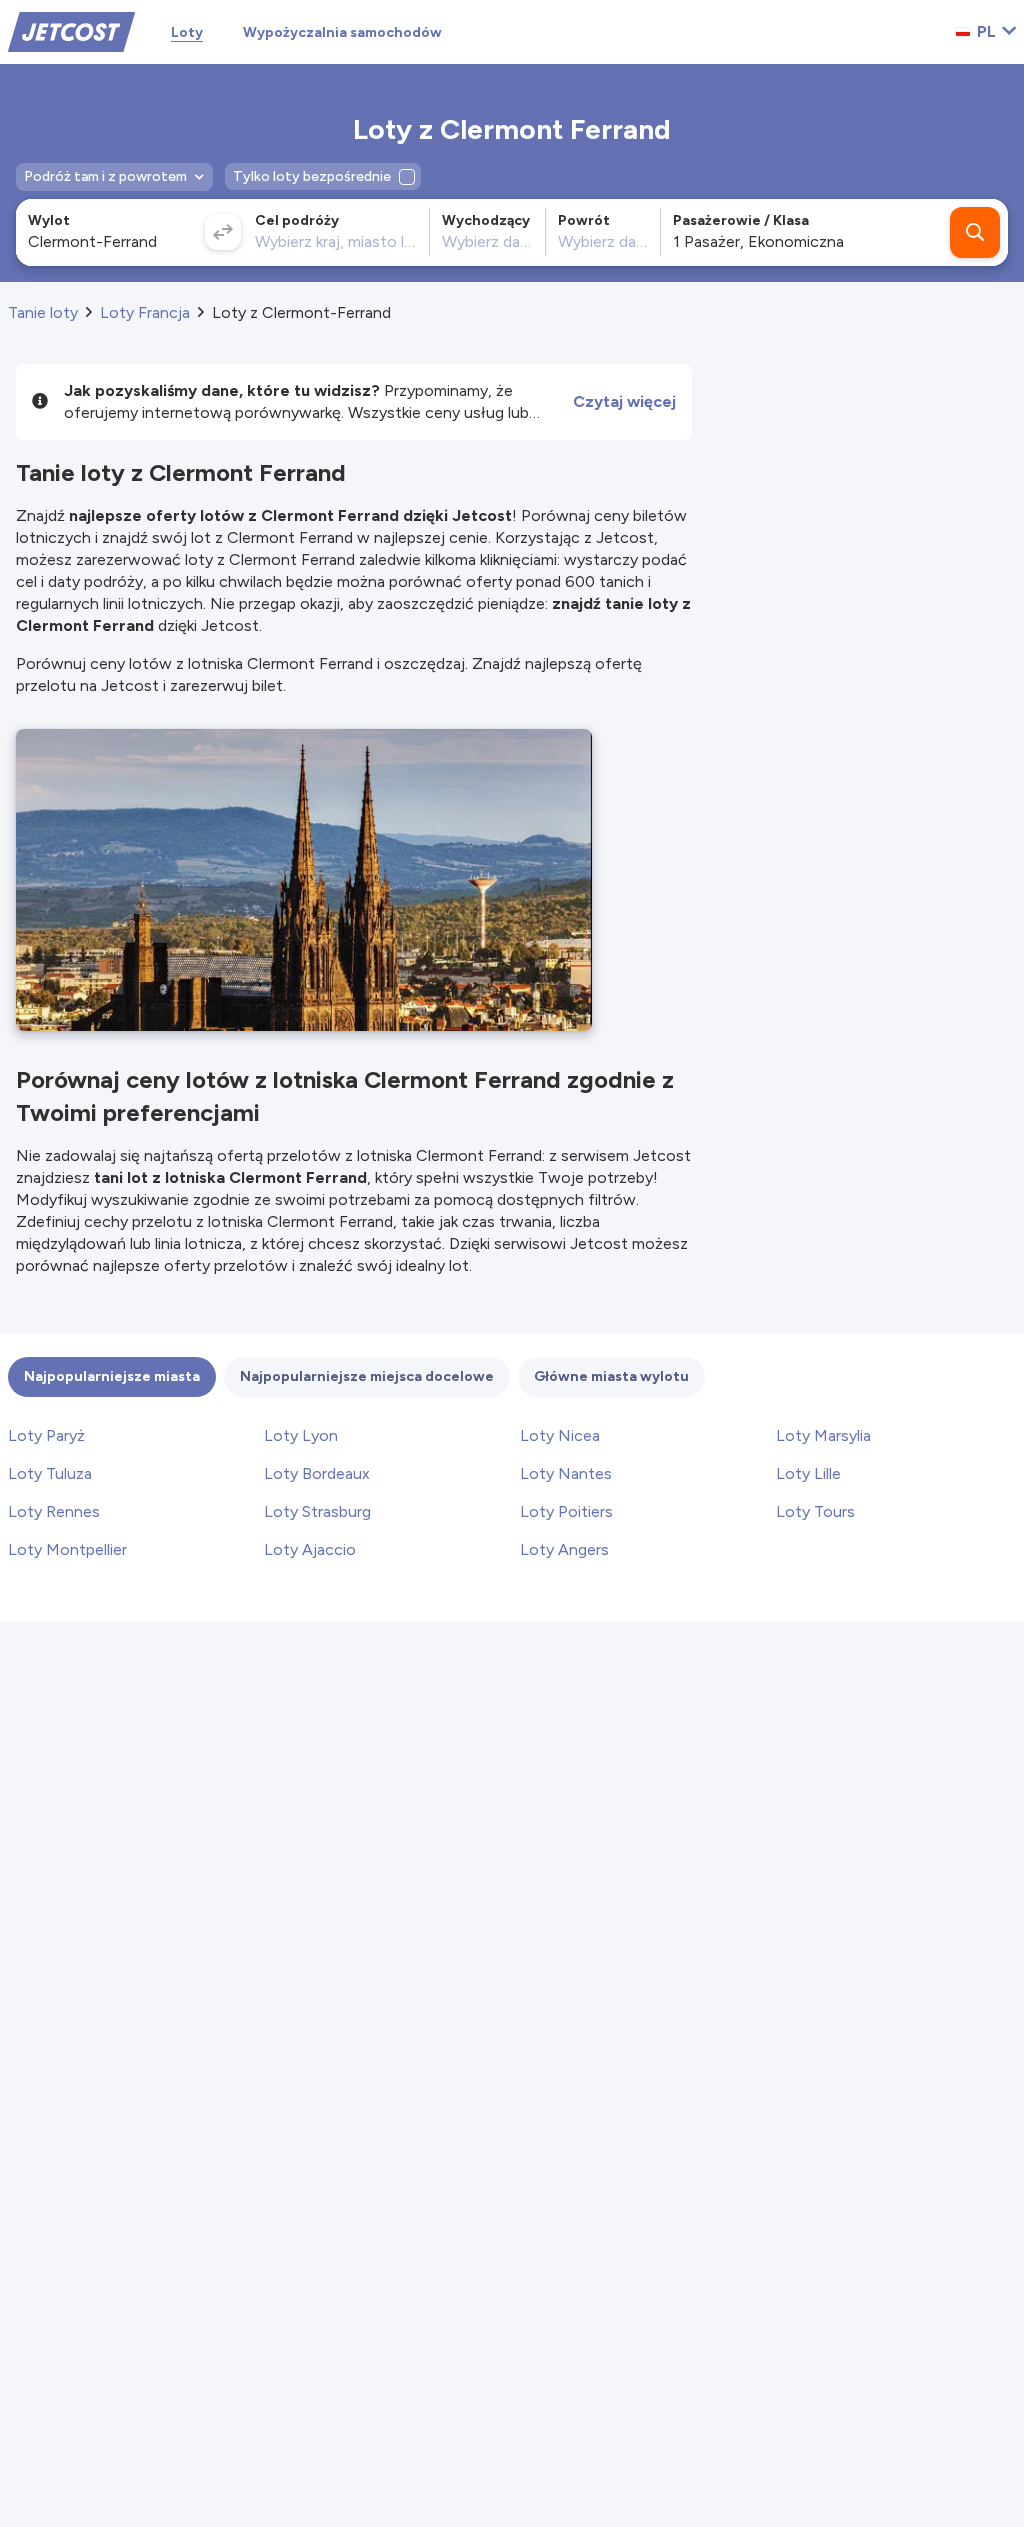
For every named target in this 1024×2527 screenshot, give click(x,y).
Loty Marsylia (823, 1435)
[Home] (71, 30)
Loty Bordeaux (317, 1473)
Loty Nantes (566, 1473)
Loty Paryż (46, 1435)
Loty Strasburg (317, 1511)
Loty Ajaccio (310, 1549)
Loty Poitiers (566, 1511)
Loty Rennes (54, 1511)
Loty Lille (808, 1473)
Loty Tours (815, 1511)
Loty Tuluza (50, 1473)
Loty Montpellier (67, 1549)
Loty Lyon (301, 1435)
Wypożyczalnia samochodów (342, 32)
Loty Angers (564, 1549)
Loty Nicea (560, 1435)
